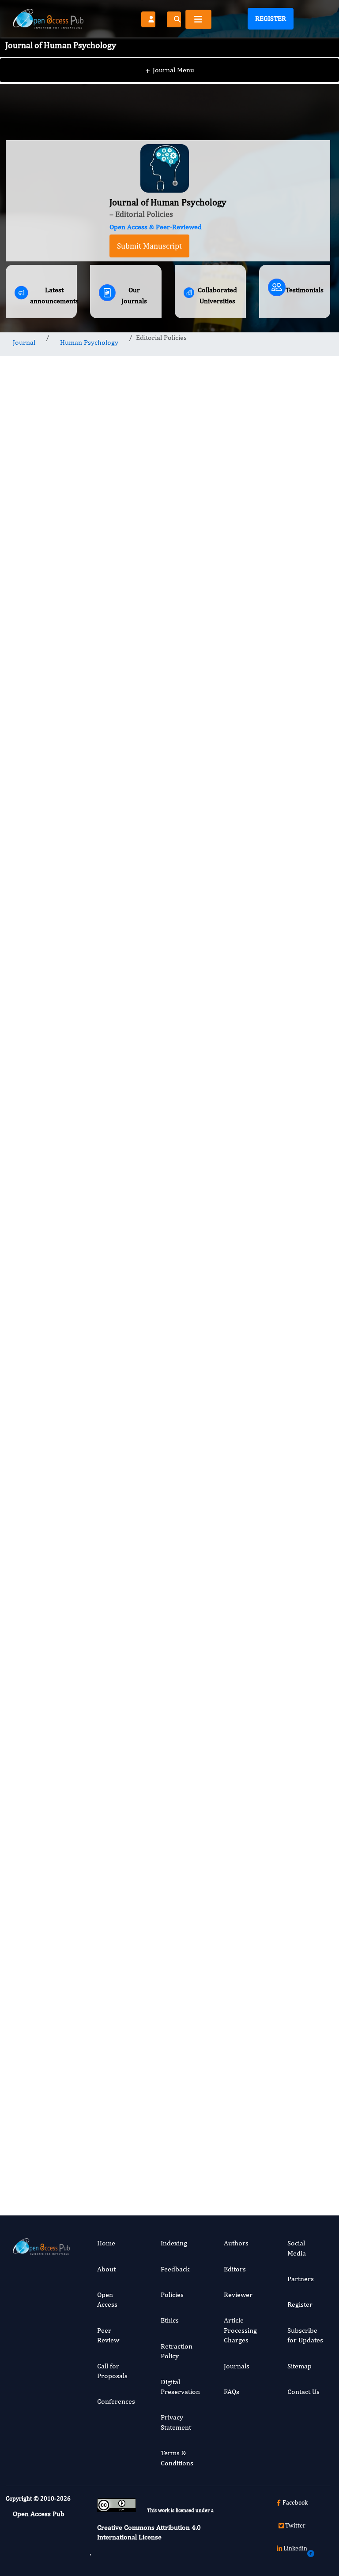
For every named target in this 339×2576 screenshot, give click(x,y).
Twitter (295, 2525)
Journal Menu (170, 70)
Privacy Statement (176, 2422)
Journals (237, 2366)
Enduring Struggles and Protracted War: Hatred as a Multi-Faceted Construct (294, 1400)
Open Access (107, 2299)
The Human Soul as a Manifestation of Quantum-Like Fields (296, 1063)
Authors (236, 2243)
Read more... (295, 782)
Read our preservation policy (158, 1913)
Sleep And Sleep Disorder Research (290, 1910)
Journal (24, 342)
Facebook (295, 2502)
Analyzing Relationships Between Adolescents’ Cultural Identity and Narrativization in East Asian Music (298, 1224)
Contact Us (303, 2392)
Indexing (174, 2243)
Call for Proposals (112, 2371)
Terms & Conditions (177, 2458)
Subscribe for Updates (305, 2335)
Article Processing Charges (240, 2330)
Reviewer (238, 2295)
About (106, 2269)
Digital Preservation (180, 2387)
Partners (301, 2279)
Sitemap (299, 2366)
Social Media (297, 2248)
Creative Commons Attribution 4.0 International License (149, 2532)
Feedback (175, 2269)
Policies (172, 2295)
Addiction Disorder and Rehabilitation (296, 1590)
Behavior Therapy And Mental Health (292, 1737)
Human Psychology (89, 342)
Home (106, 2243)
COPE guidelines (159, 1288)
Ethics (170, 2320)
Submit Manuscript (149, 246)
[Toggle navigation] (198, 19)
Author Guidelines (126, 1755)
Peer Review (108, 2335)
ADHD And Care (292, 2060)
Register (271, 18)
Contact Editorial (126, 1723)
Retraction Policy (177, 2351)
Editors (235, 2269)
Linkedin (295, 2548)
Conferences (116, 2401)
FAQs (232, 2392)
